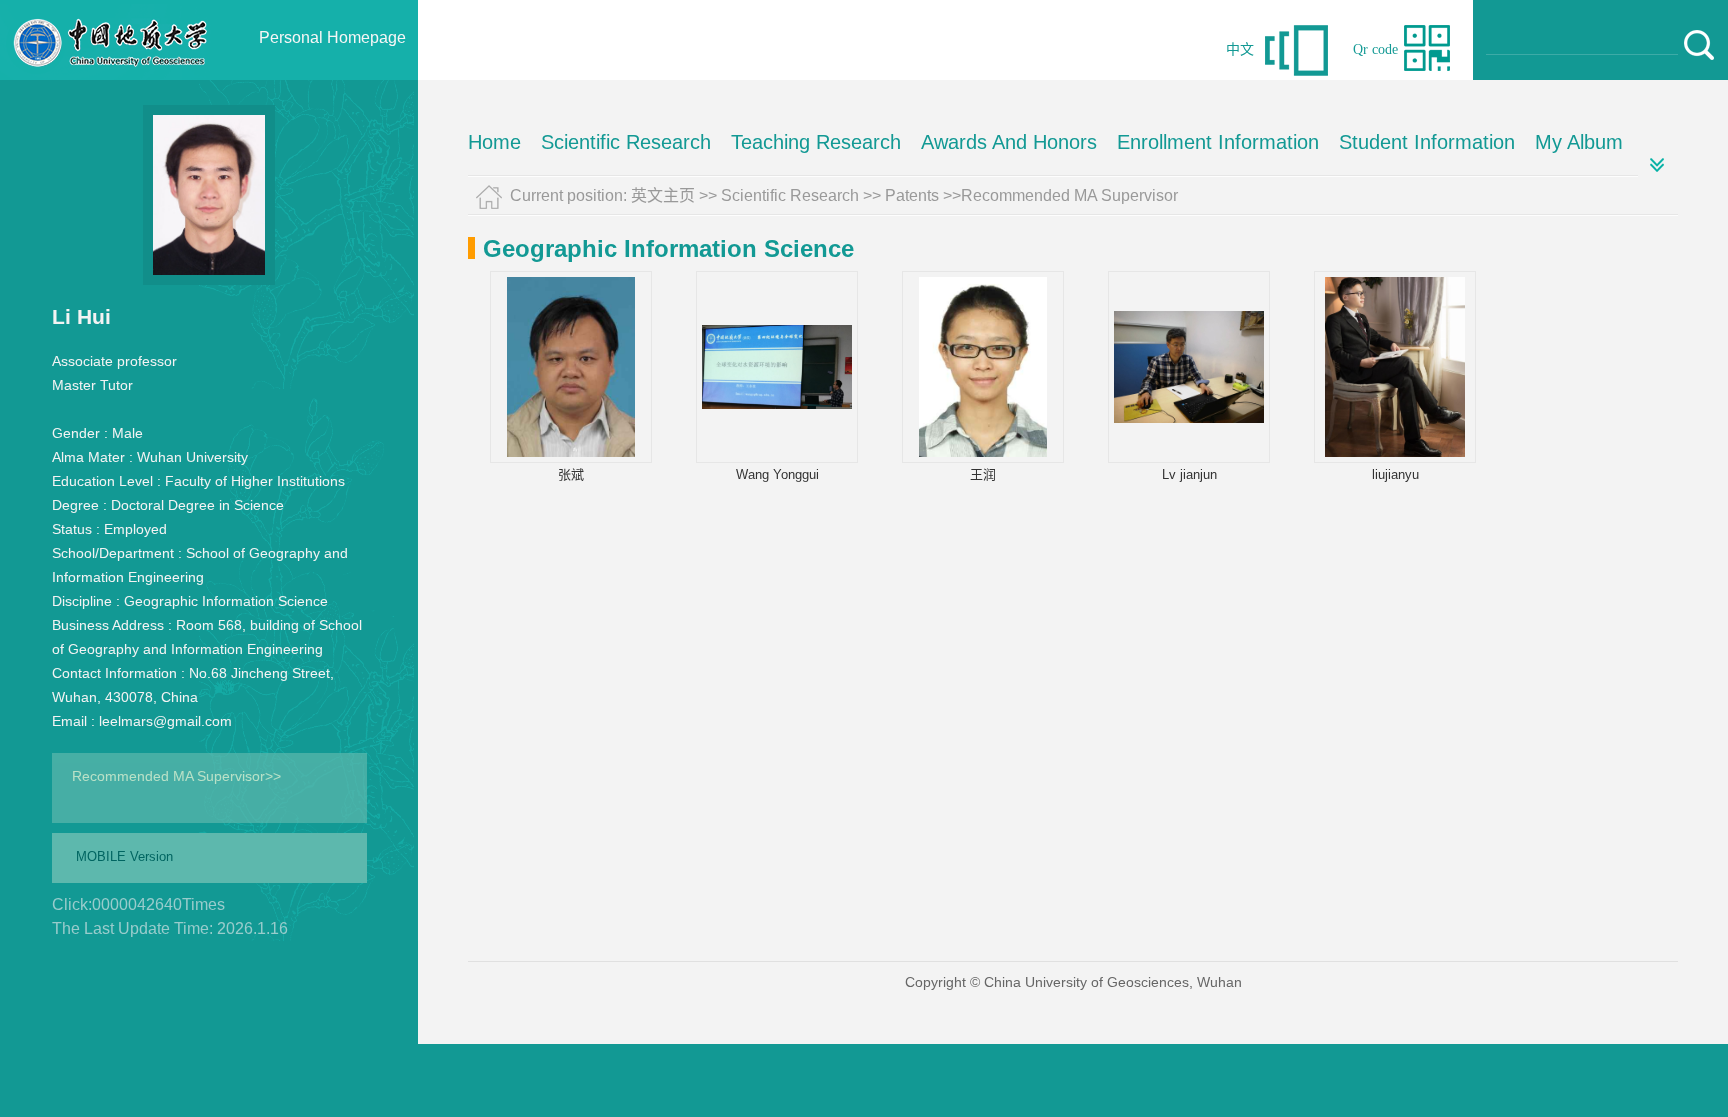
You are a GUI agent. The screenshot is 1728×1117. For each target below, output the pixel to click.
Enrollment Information (1218, 142)
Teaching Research (816, 142)
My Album (1579, 142)
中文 (1240, 49)
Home (494, 142)
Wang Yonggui (777, 474)
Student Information (1427, 142)
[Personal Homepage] (111, 75)
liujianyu (1395, 474)
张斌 (571, 474)
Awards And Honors (1009, 142)
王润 (983, 474)
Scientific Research (626, 142)
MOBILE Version (124, 856)
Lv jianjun (1189, 474)
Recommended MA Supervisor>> (176, 776)
